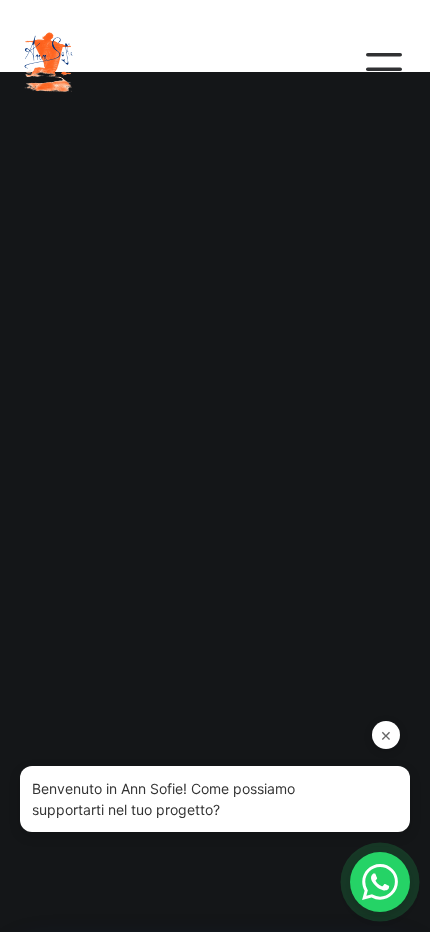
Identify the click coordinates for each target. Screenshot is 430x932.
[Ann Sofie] (63, 62)
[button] (384, 62)
